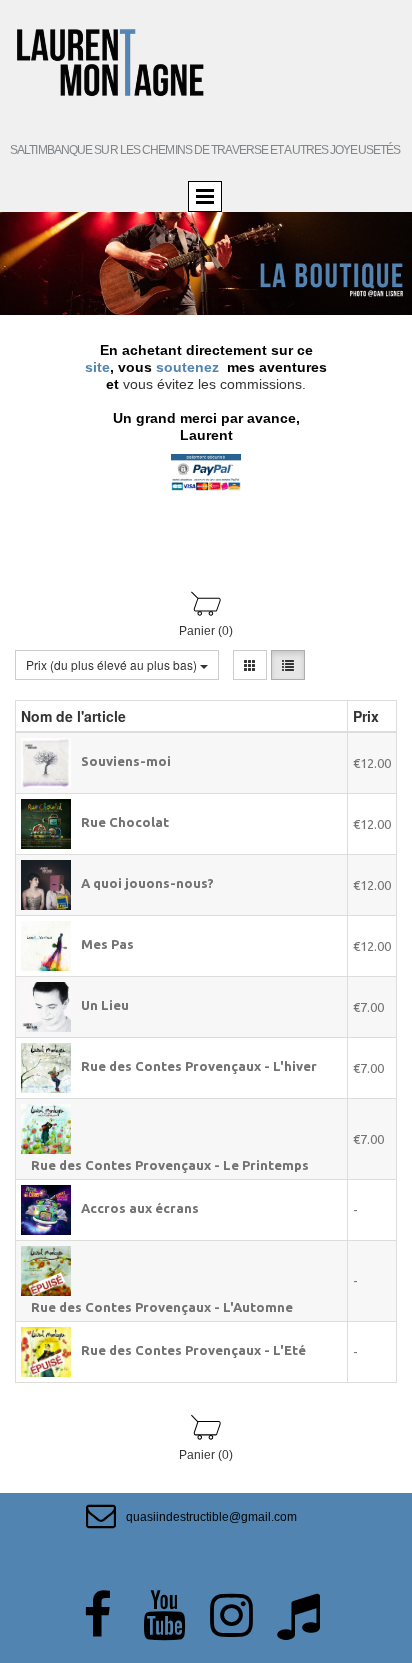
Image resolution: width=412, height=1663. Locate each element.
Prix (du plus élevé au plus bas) (113, 664)
